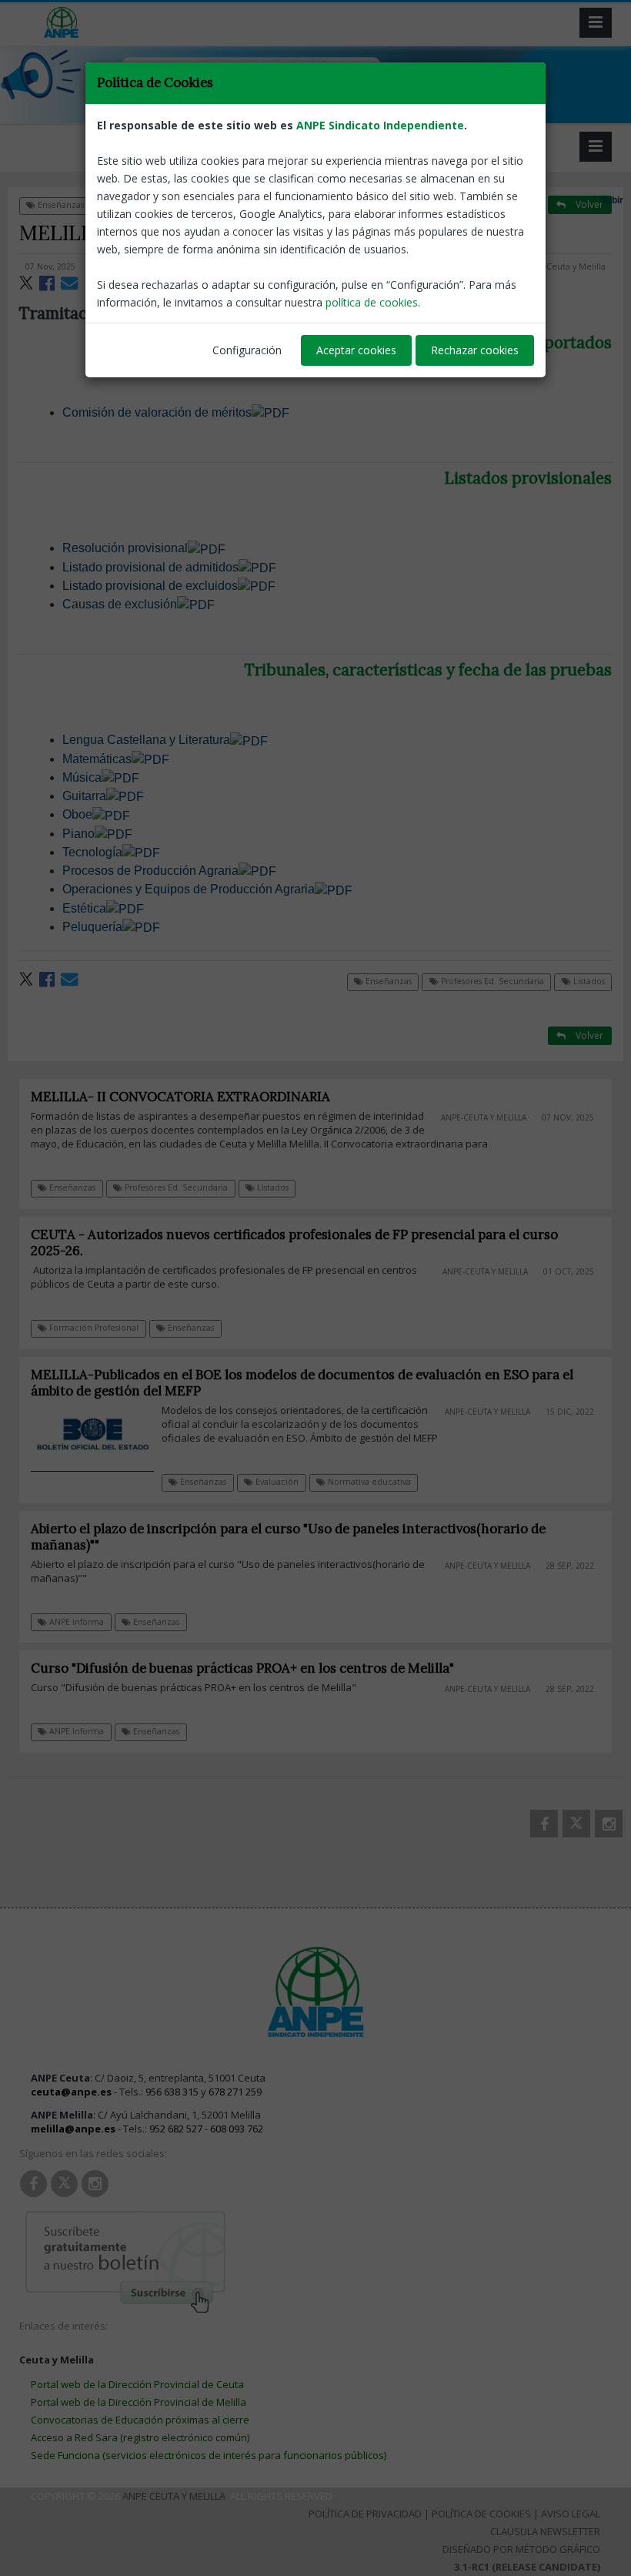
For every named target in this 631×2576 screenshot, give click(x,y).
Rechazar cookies (475, 350)
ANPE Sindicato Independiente (380, 125)
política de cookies (372, 302)
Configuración (247, 350)
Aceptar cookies (356, 350)
